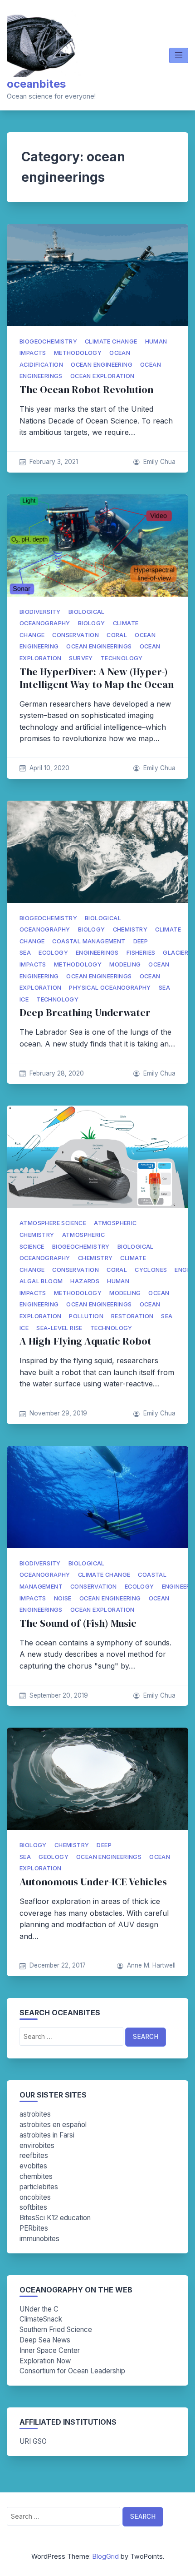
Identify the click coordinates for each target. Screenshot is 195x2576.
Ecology (53, 953)
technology (122, 658)
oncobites (35, 2197)
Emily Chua (159, 462)
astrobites (35, 2114)
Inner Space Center (50, 2350)
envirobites (37, 2145)
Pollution (86, 1316)
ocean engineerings (99, 646)
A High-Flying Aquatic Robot (85, 1341)
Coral (117, 635)
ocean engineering (102, 365)
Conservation (76, 635)
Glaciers (177, 953)
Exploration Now (45, 2361)
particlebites (39, 2187)
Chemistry (130, 929)
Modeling (125, 964)
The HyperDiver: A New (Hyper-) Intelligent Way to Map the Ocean (97, 678)
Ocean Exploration (102, 376)
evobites (33, 2166)
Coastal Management (89, 941)
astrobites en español (53, 2125)
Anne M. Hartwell (151, 1965)
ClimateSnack (41, 2319)
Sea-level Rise (59, 1328)
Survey (81, 658)
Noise (63, 1598)
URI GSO (33, 2441)
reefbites (34, 2155)
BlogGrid (106, 2556)
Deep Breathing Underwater (85, 1013)
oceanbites (36, 84)
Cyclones (151, 1270)
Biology (92, 623)
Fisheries (141, 953)
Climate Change (111, 341)
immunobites (39, 2239)
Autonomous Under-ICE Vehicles (93, 1882)
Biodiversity (40, 612)
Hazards (85, 1281)
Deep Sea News (45, 2340)
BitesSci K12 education (55, 2218)
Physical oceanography (110, 988)
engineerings (97, 953)
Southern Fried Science (56, 2329)
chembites (36, 2176)
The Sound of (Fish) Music (78, 1623)
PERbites (34, 2228)
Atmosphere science (53, 1223)
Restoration (132, 1316)
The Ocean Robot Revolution (86, 390)
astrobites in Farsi (47, 2135)
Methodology (78, 353)
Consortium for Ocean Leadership (72, 2371)
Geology (54, 1857)
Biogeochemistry (48, 341)
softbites (33, 2207)
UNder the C (39, 2309)
